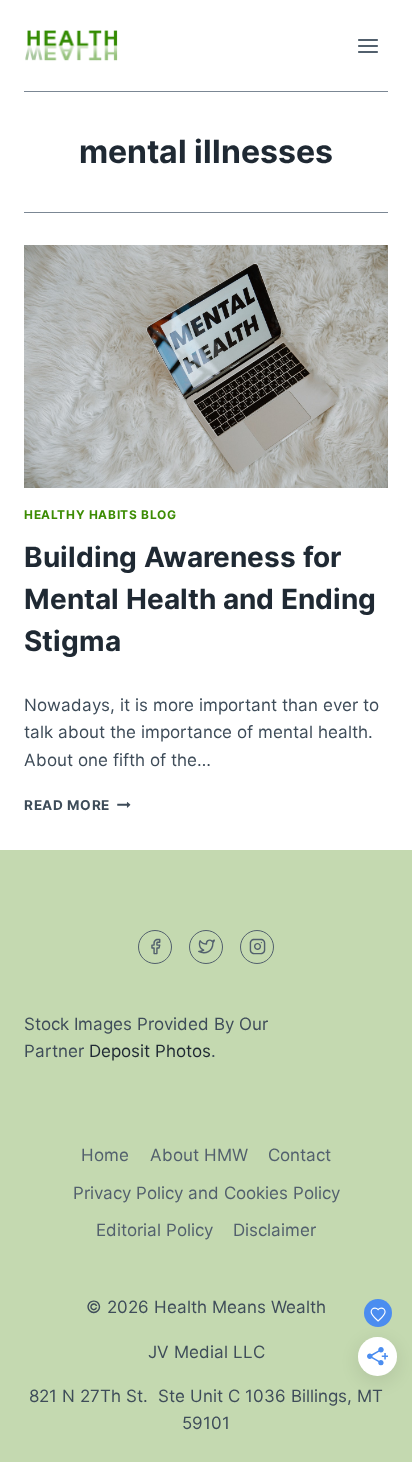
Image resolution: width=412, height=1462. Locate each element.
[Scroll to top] (361, 1431)
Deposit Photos (150, 1051)
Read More (77, 805)
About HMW (199, 1155)
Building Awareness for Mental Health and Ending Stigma (200, 599)
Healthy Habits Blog (100, 514)
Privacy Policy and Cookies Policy (206, 1193)
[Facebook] (155, 947)
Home (105, 1155)
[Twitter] (206, 947)
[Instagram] (257, 947)
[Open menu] (367, 45)
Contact (299, 1155)
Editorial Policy (154, 1230)
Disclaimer (274, 1230)
